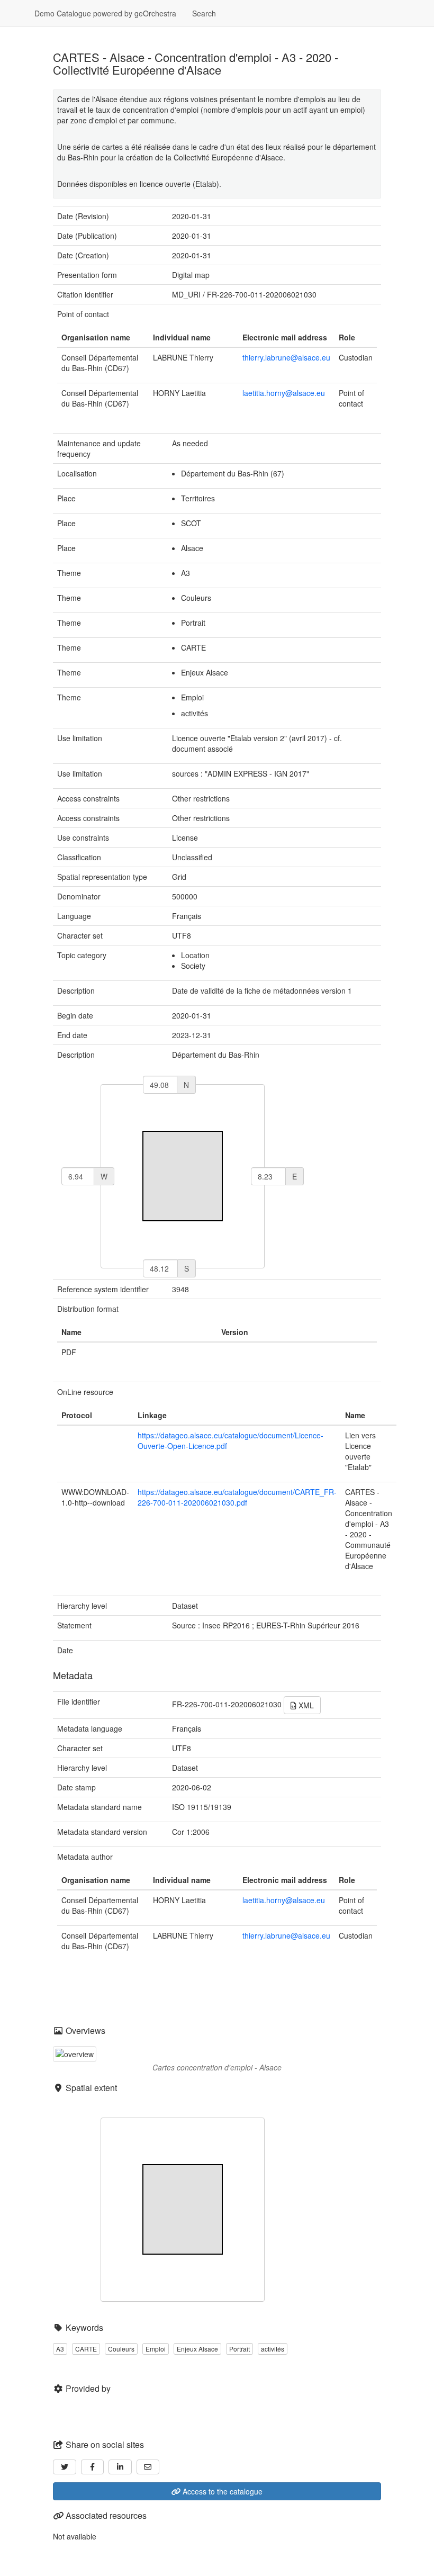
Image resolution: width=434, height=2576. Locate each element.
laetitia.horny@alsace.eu (284, 393)
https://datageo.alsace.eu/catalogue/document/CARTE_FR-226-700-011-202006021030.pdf (237, 1497)
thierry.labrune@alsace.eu (286, 357)
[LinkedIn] (120, 2467)
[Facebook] (93, 2467)
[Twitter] (65, 2467)
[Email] (148, 2467)
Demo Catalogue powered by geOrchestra (105, 13)
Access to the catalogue (221, 2491)
